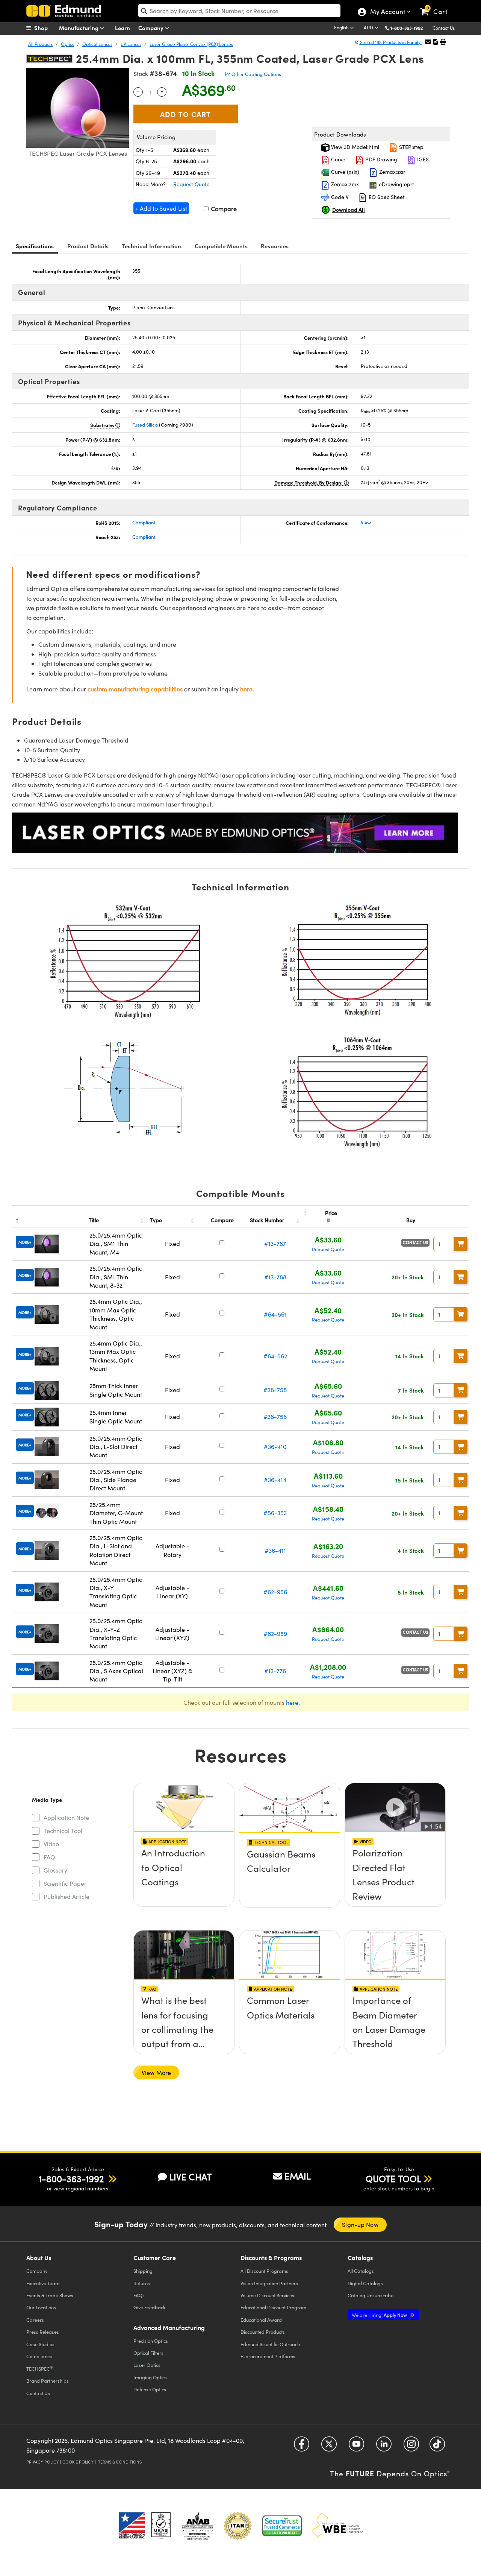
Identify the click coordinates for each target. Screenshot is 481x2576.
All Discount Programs (264, 2271)
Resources (275, 246)
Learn (123, 28)
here (292, 1702)
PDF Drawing (380, 159)
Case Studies (40, 2344)
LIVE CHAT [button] (190, 2177)
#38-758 (275, 1390)
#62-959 (275, 1634)
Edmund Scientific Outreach (270, 2344)
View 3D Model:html (354, 147)
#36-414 (275, 1480)
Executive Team (43, 2283)
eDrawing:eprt (396, 184)
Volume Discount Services (267, 2295)
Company (152, 28)
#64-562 (275, 1356)
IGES (422, 159)
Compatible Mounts (221, 246)
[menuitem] (45, 28)
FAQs (139, 2295)
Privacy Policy (43, 2462)
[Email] (428, 42)
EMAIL (298, 2176)
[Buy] (461, 1244)
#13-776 (275, 1671)
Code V (339, 197)
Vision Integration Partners (269, 2283)
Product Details (88, 246)
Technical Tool (63, 1831)
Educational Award (261, 2320)
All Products (40, 44)
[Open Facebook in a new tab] (302, 2447)
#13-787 (275, 1243)
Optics (67, 44)
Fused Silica (145, 425)
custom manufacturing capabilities (135, 689)
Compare (223, 209)
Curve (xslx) (344, 172)
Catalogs (361, 2271)
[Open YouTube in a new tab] (356, 2447)
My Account (387, 12)
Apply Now (380, 2315)
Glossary (55, 1870)
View (366, 522)
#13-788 (275, 1277)
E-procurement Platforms (268, 2356)
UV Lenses (131, 44)
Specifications (35, 246)
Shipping (143, 2271)
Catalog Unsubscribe (371, 2295)
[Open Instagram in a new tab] (411, 2447)
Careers (35, 2320)
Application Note (66, 1817)
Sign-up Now (360, 2224)
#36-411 (275, 1550)
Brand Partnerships (48, 2381)
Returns (142, 2283)
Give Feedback (149, 2307)
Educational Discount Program (273, 2307)
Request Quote (191, 184)
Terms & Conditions (120, 2462)
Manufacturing (79, 28)
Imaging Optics (150, 2377)
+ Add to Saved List (161, 208)
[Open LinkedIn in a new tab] (384, 2447)
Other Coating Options (256, 74)
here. (247, 689)
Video (51, 1844)
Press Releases (43, 2332)
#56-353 (275, 1513)
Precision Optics (151, 2341)
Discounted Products (263, 2332)
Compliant (144, 522)
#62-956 (275, 1592)
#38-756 (275, 1416)
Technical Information (151, 246)
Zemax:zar (391, 172)
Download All (349, 210)
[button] (409, 28)
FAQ (49, 1857)
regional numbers (87, 2188)
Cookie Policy (78, 2462)
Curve (337, 159)
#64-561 (275, 1314)
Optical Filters (148, 2353)
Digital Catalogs (365, 2283)
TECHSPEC (40, 2368)
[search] (239, 11)
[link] (437, 6)
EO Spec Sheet (386, 197)
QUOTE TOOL (393, 2178)
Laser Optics (147, 2365)
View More (156, 2072)
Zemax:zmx (344, 184)
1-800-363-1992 (407, 28)
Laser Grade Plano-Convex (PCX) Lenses (191, 44)
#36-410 (275, 1447)
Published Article (67, 1896)
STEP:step (411, 147)
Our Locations (41, 2307)
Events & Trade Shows (50, 2295)
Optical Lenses (97, 44)
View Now (184, 1875)
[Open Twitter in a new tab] (329, 2447)
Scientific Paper (65, 1883)
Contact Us (444, 28)
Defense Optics (150, 2389)
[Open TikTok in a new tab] (437, 2447)
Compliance (39, 2356)
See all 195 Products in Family (390, 42)
